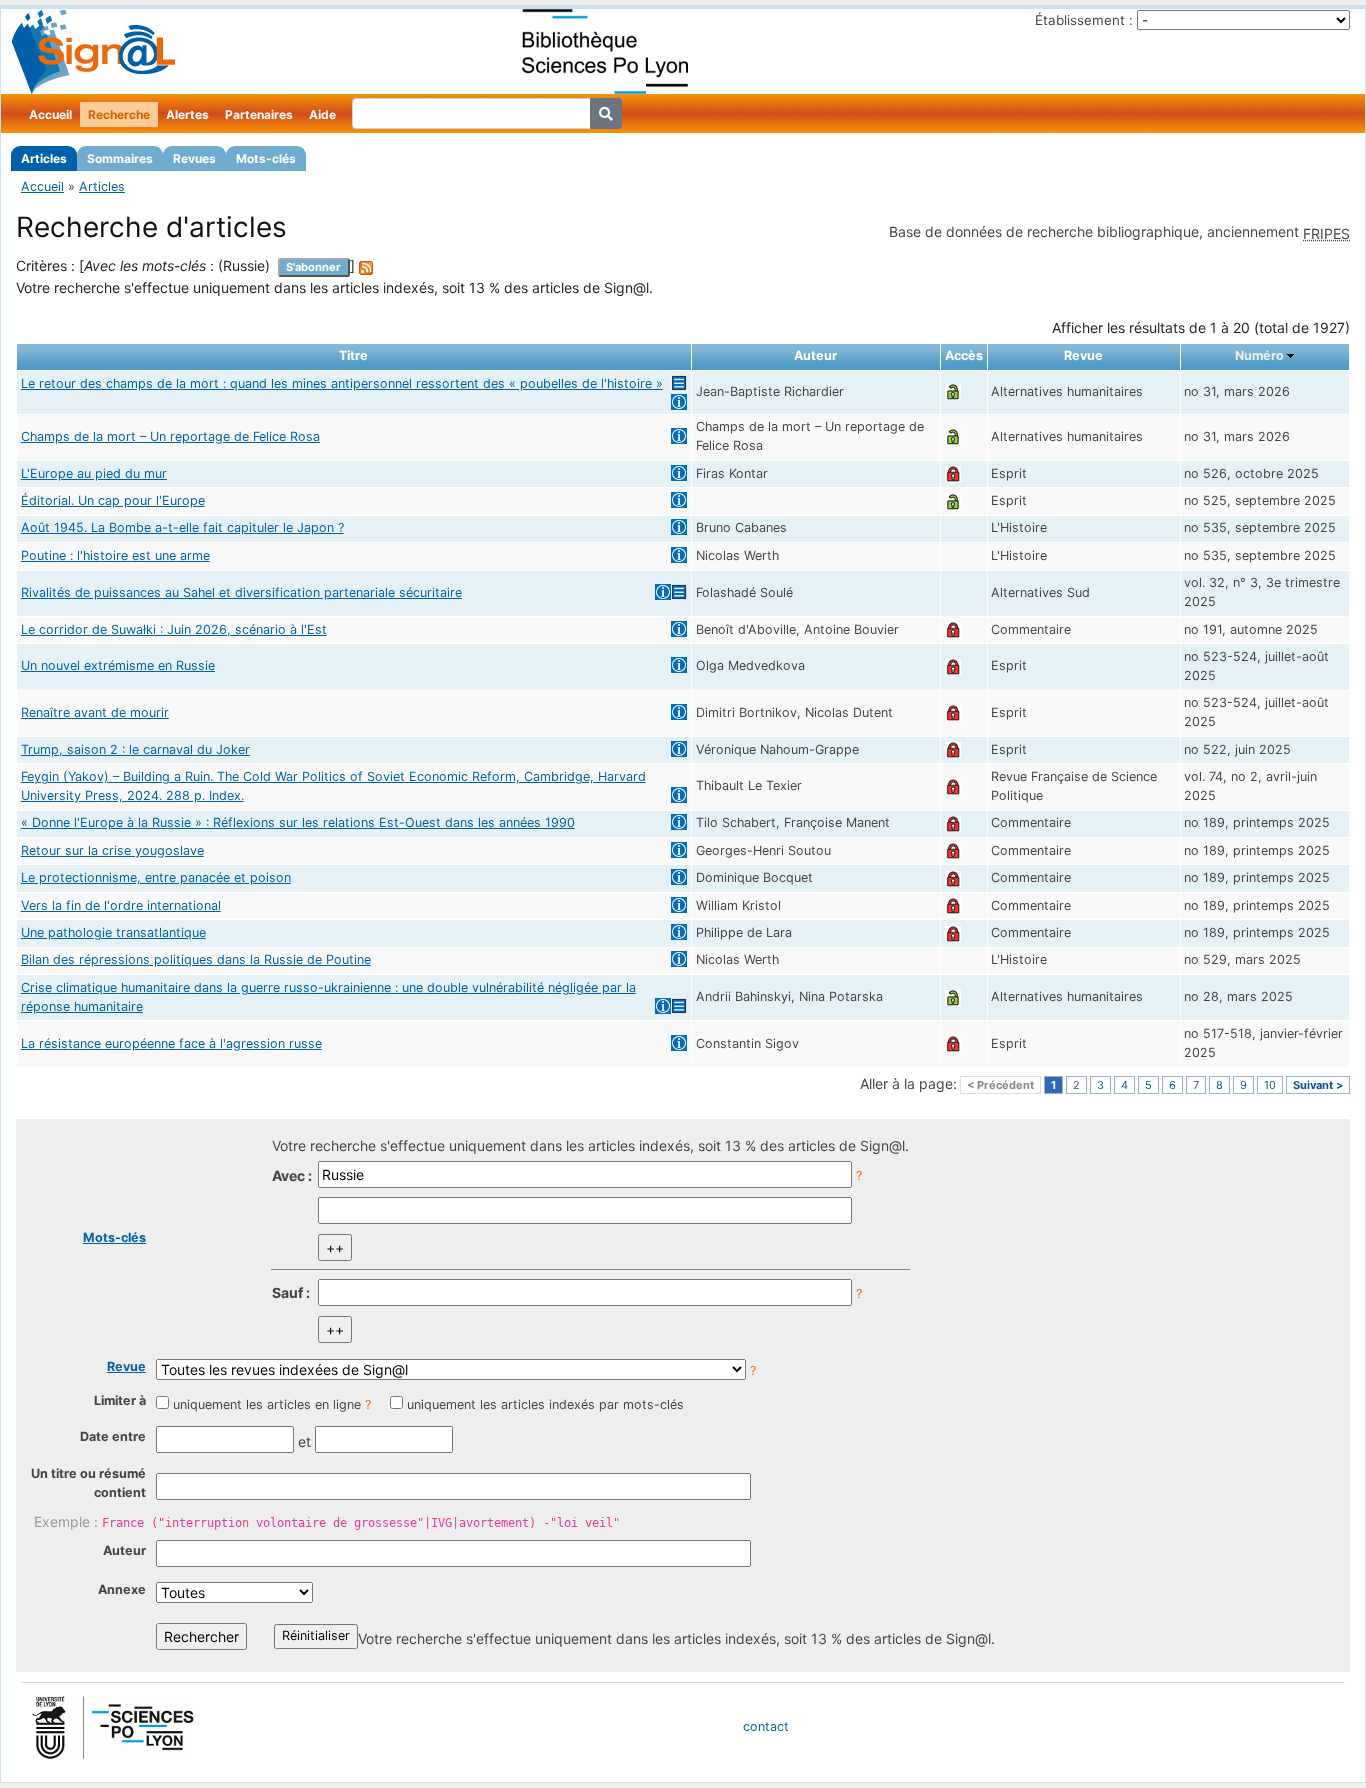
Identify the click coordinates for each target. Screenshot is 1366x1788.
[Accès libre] (953, 391)
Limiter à (120, 1400)
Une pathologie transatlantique (113, 932)
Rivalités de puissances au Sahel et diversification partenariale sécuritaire (241, 592)
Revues (194, 158)
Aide (322, 114)
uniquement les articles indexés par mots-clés (545, 1404)
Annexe (122, 1589)
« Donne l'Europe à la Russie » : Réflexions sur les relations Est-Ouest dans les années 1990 (298, 822)
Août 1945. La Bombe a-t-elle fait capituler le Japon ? (182, 527)
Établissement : (1084, 20)
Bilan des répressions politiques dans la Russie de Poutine (196, 959)
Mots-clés (266, 158)
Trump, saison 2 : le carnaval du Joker (135, 749)
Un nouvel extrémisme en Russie (118, 665)
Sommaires (120, 158)
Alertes (187, 114)
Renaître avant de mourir (95, 712)
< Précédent (1000, 1085)
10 (1270, 1085)
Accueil (50, 114)
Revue (126, 1366)
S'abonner (313, 267)
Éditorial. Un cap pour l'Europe (113, 500)
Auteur (124, 1550)
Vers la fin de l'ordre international (121, 905)
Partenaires (259, 114)
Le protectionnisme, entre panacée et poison (156, 877)
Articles (44, 158)
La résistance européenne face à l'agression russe (171, 1043)
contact (766, 1726)
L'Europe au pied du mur (94, 473)
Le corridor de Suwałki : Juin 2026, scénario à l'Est (174, 629)
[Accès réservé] (953, 473)
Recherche (119, 114)
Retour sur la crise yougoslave (112, 850)
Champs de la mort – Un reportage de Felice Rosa (170, 436)
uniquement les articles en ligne (267, 1404)
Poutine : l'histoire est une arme (115, 555)
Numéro (1259, 355)
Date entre (113, 1436)
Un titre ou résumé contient (88, 1483)
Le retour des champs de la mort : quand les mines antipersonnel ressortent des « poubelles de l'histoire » (342, 383)
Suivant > (1318, 1085)
